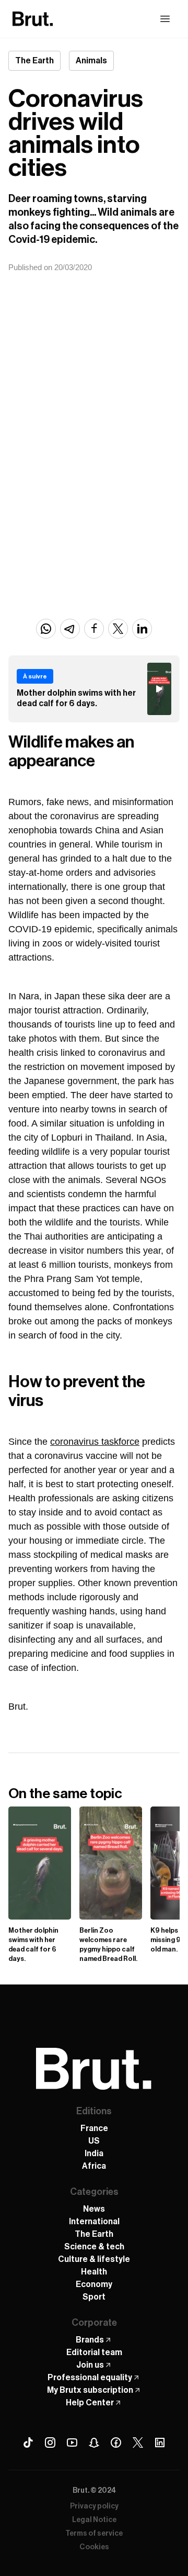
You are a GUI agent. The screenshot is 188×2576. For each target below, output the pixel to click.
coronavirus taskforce (95, 1442)
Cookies (94, 2547)
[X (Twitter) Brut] (138, 2443)
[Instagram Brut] (50, 2443)
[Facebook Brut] (116, 2443)
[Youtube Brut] (72, 2443)
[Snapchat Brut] (94, 2443)
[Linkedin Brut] (160, 2443)
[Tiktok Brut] (28, 2443)
